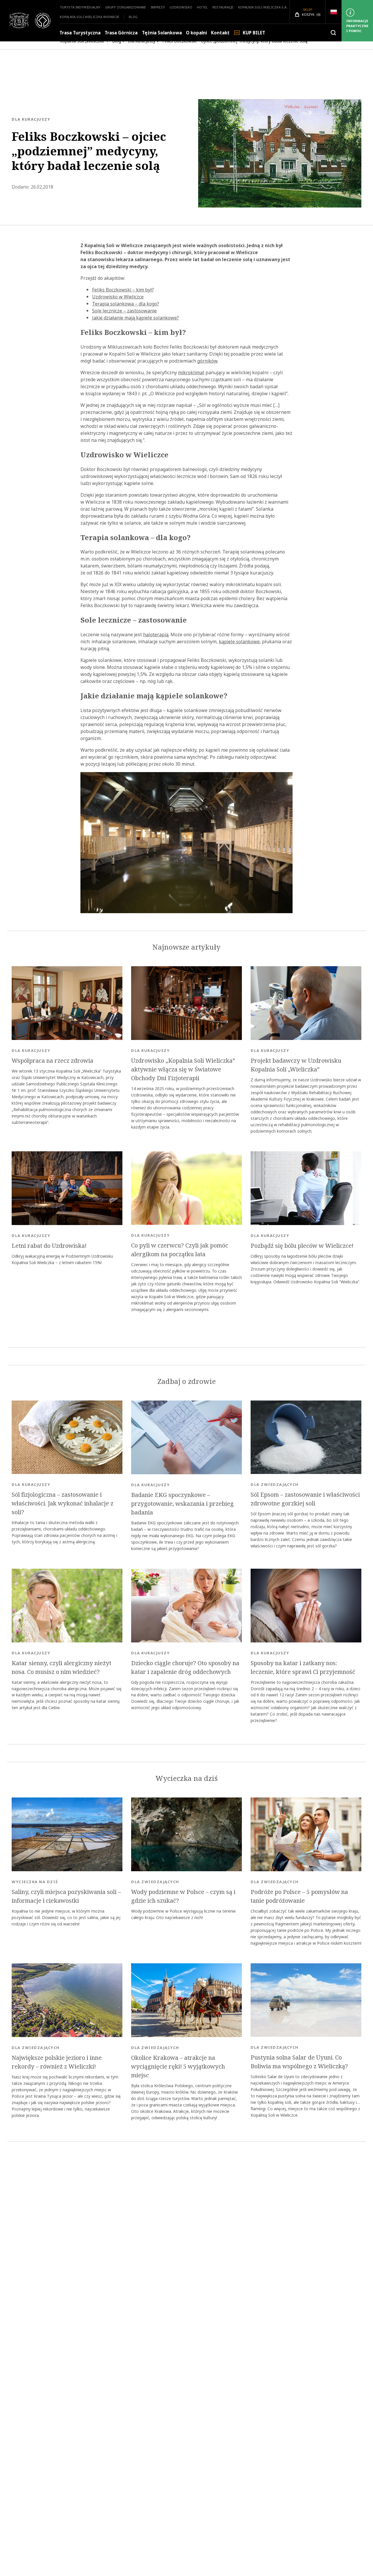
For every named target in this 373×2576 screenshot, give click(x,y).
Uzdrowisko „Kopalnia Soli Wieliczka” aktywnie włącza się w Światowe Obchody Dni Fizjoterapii (183, 1069)
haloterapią (156, 635)
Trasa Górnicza (121, 33)
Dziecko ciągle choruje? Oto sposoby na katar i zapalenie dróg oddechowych (185, 1667)
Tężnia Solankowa (162, 33)
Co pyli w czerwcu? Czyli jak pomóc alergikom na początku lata (180, 1250)
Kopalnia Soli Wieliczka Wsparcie (89, 17)
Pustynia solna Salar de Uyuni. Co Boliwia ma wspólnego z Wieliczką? (299, 2062)
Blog (133, 17)
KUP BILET (254, 33)
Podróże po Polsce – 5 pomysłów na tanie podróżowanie (299, 1896)
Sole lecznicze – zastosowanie (124, 311)
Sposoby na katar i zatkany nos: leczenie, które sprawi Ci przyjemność (303, 1667)
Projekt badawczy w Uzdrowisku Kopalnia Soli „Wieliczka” (296, 1065)
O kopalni (196, 33)
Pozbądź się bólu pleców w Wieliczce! (302, 1246)
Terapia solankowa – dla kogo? (126, 304)
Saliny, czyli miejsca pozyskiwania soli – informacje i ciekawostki (66, 1896)
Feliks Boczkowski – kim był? (123, 290)
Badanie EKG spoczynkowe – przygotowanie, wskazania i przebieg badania (182, 1504)
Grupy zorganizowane (126, 7)
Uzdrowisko (181, 7)
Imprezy (158, 7)
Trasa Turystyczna (80, 33)
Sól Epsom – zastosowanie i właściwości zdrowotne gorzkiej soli (305, 1499)
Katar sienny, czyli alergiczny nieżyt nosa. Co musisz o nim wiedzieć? (61, 1667)
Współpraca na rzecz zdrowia (52, 1061)
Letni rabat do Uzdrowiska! (49, 1246)
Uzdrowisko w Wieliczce (118, 297)
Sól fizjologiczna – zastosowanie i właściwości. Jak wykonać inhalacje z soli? (63, 1503)
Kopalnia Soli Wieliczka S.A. (263, 7)
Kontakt (220, 33)
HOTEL (202, 7)
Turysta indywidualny (80, 7)
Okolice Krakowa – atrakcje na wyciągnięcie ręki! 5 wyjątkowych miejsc (178, 2067)
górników (207, 361)
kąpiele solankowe (239, 642)
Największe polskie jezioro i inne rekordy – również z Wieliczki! (57, 2062)
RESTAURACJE (223, 7)
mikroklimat (191, 372)
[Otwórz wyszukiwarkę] (333, 33)
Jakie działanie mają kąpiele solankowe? (136, 318)
